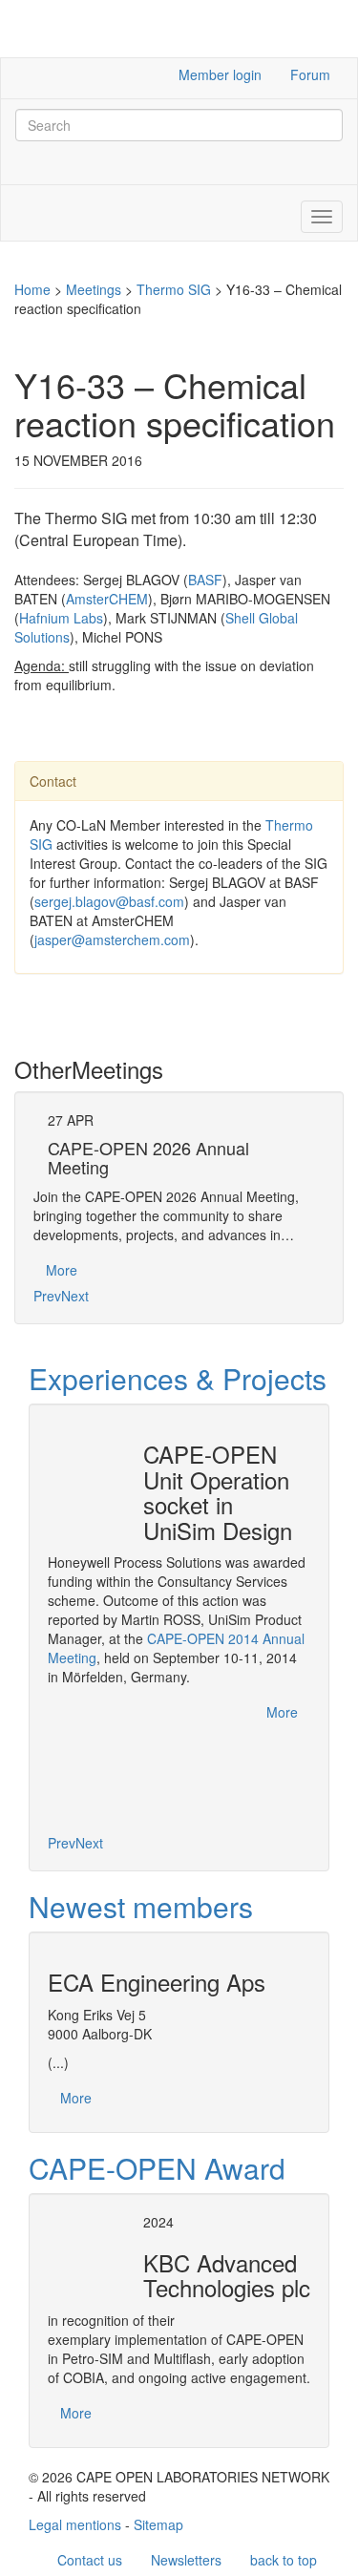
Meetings (94, 289)
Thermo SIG (174, 289)
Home (32, 289)
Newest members (141, 1906)
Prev (47, 1296)
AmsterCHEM (107, 599)
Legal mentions (75, 2524)
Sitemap (158, 2524)
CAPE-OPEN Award (157, 2168)
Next (75, 1296)
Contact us (90, 2560)
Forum (310, 74)
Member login (220, 74)
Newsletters (186, 2560)
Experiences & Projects (178, 1378)
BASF (205, 580)
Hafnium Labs (61, 618)
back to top (284, 2560)
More (62, 1270)
